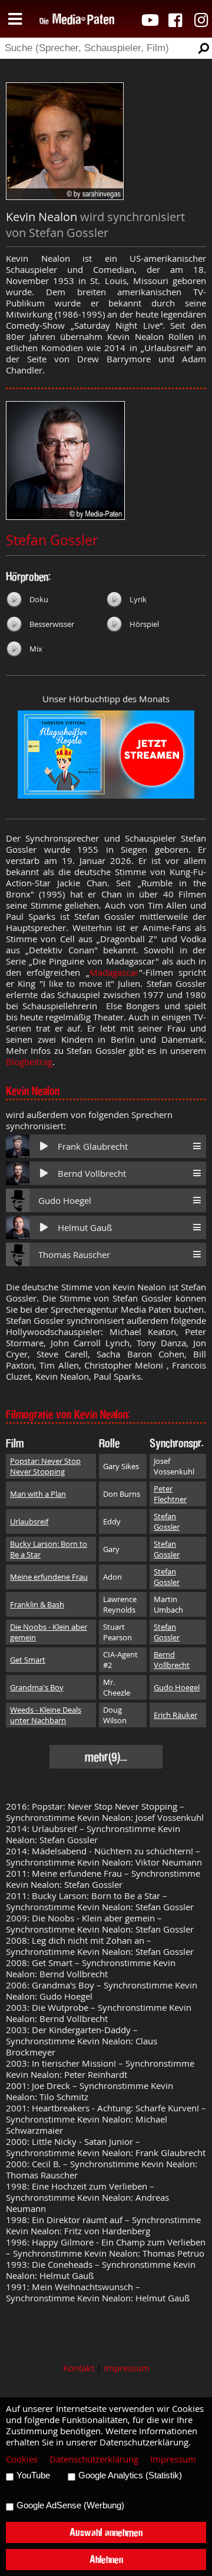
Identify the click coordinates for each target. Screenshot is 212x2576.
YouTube (33, 2475)
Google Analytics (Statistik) (130, 2475)
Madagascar (114, 972)
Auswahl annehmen (106, 2532)
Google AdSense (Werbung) (70, 2505)
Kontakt (79, 2368)
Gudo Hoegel (65, 1201)
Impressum (127, 2368)
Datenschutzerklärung (94, 2459)
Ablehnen (106, 2559)
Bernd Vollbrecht (92, 1174)
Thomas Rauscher (74, 1255)
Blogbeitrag (29, 1062)
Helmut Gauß (85, 1228)
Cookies (22, 2459)
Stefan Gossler (52, 540)
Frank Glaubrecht (93, 1147)
